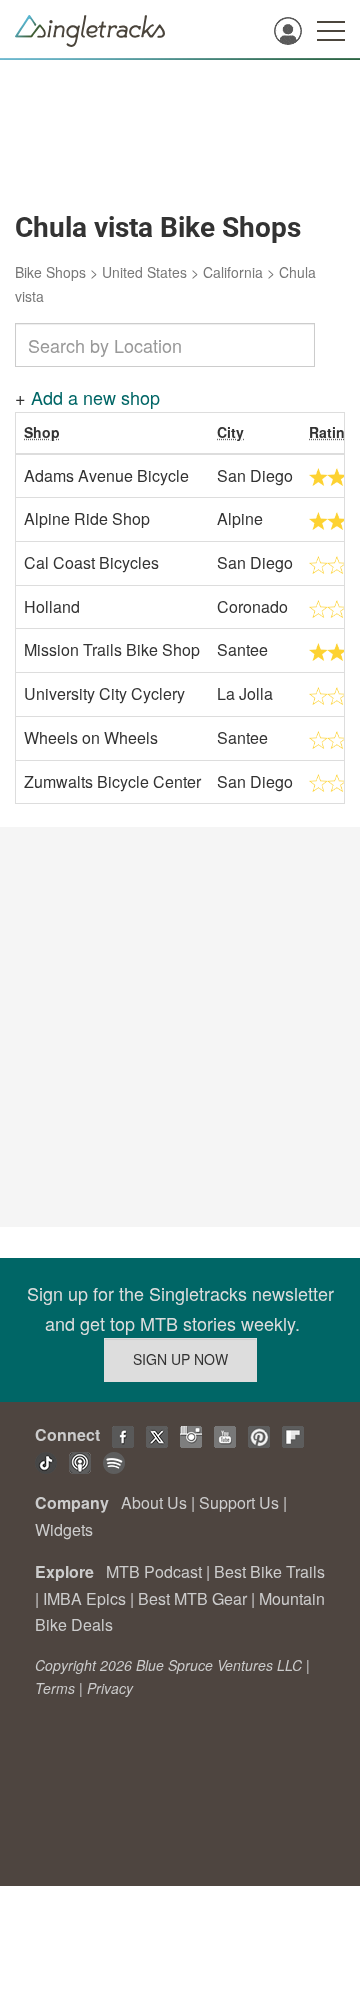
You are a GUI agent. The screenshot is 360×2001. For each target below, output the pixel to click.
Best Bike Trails (269, 1571)
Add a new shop (95, 397)
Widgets (64, 1529)
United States (144, 272)
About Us (154, 1502)
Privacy (110, 1688)
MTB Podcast (154, 1571)
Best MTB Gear (192, 1598)
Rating (331, 432)
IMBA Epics (84, 1598)
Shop (42, 432)
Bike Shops (50, 272)
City (230, 432)
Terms (55, 1688)
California (233, 272)
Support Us (239, 1502)
